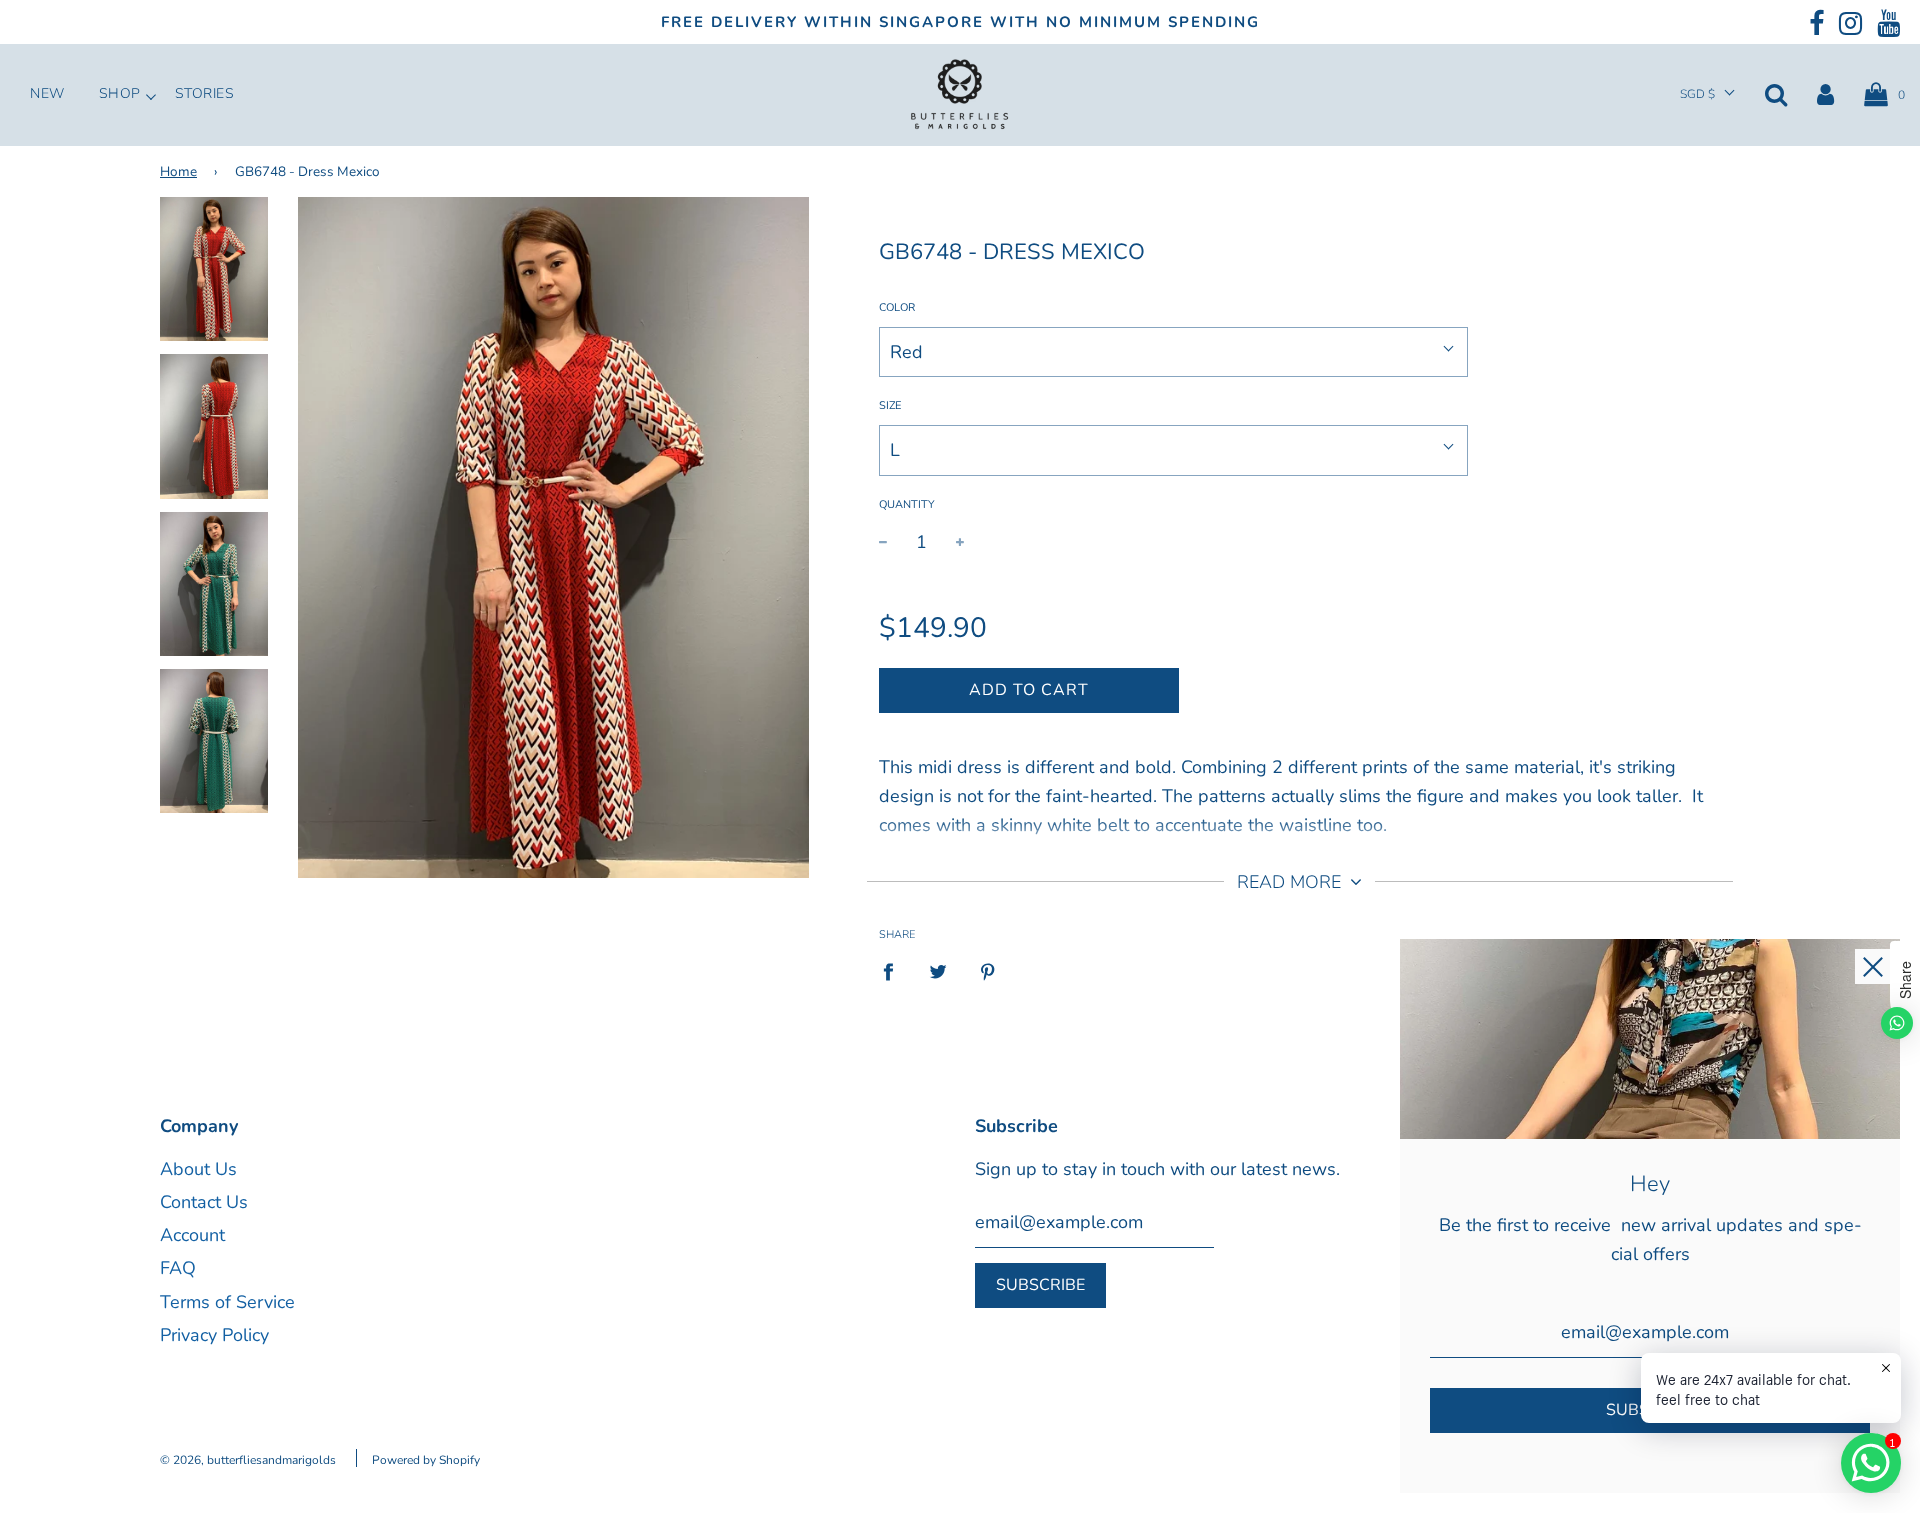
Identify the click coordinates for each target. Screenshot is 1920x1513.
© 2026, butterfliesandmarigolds (248, 1460)
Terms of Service (227, 1302)
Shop (120, 94)
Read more (1291, 882)
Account (192, 1235)
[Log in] (1825, 94)
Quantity (907, 504)
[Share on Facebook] (895, 971)
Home (178, 171)
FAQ (178, 1268)
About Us (198, 1169)
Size (890, 405)
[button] (1707, 94)
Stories (205, 94)
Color (897, 307)
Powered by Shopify (426, 1460)
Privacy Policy (214, 1335)
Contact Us (204, 1202)
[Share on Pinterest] (988, 971)
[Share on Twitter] (938, 971)
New (47, 94)
